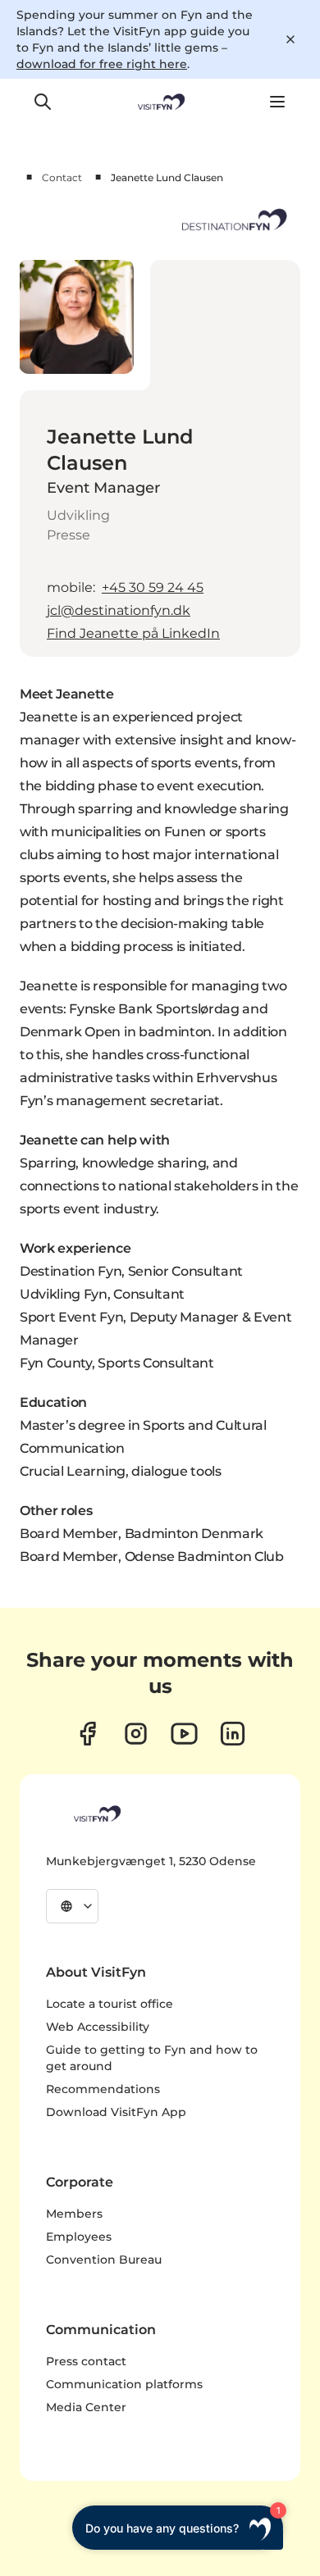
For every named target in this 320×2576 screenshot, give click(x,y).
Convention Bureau (104, 2260)
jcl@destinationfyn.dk (119, 610)
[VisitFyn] (96, 1814)
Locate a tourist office (110, 2004)
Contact (62, 177)
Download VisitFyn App (116, 2112)
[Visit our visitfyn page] (136, 1734)
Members (74, 2214)
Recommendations (103, 2089)
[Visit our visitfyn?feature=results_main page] (184, 1734)
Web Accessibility (98, 2027)
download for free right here (102, 64)
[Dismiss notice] (290, 39)
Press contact (86, 2361)
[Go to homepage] (160, 102)
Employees (79, 2237)
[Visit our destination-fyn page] (233, 1734)
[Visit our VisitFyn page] (87, 1734)
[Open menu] (277, 102)
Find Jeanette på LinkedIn (133, 633)
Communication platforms (124, 2384)
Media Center (86, 2407)
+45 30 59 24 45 (153, 587)
